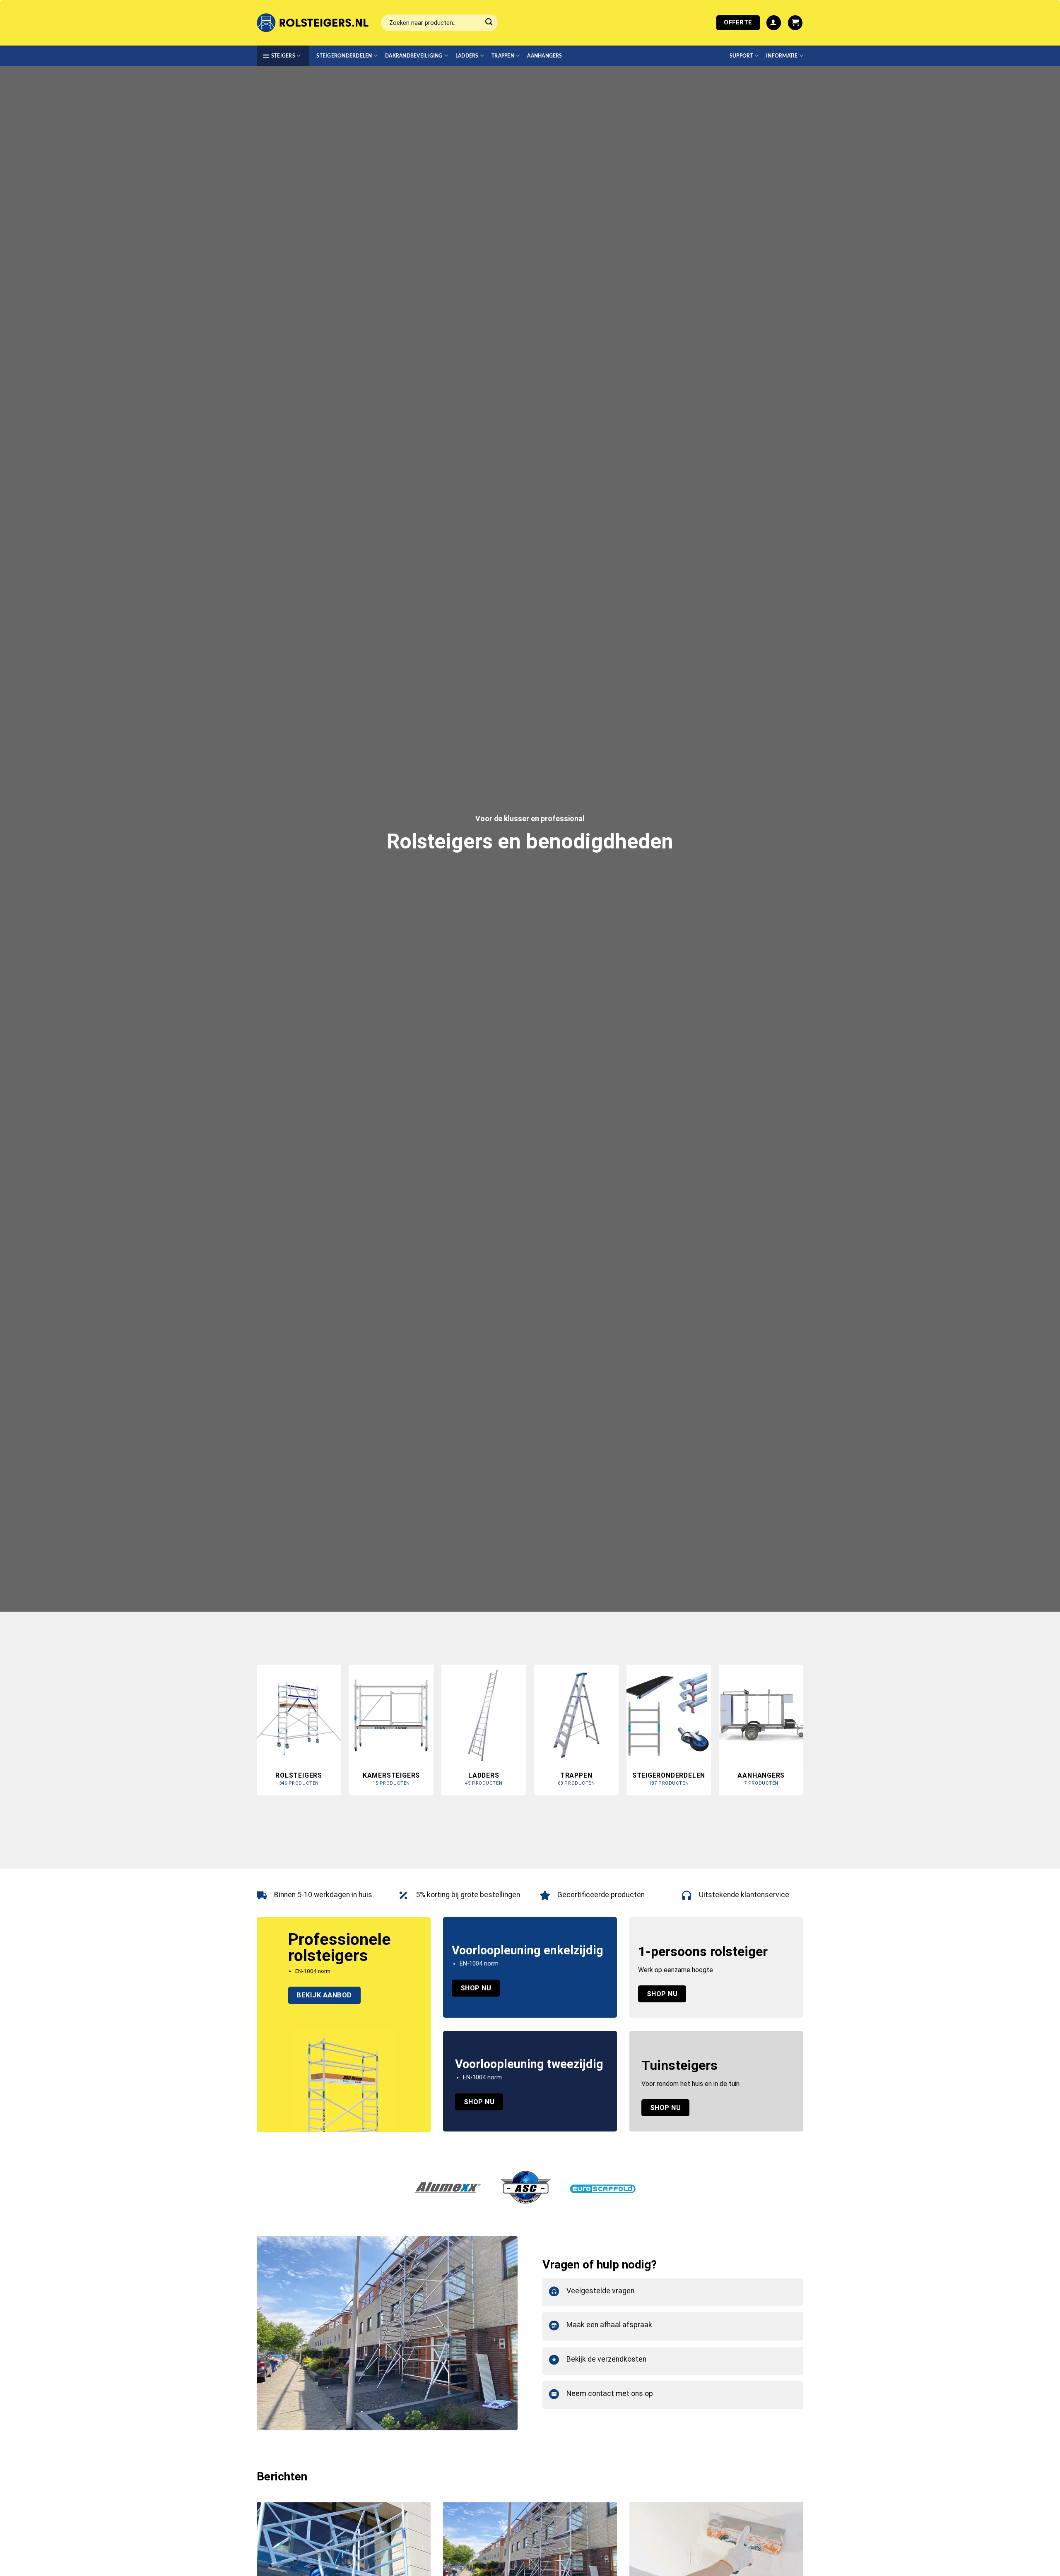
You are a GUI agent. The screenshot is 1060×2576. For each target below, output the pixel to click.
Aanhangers (544, 56)
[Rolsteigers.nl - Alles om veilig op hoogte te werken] (313, 23)
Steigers (283, 56)
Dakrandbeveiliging (414, 56)
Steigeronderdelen (344, 56)
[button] (774, 23)
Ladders (467, 56)
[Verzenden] (489, 23)
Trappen (503, 56)
